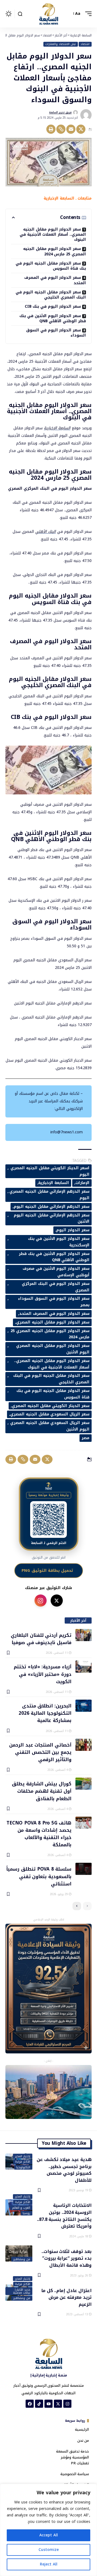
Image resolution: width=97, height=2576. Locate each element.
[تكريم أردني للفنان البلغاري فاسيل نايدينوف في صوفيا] (84, 1635)
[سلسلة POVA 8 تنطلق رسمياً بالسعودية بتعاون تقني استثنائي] (84, 1869)
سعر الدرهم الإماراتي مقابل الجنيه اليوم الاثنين (52, 1218)
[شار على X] (57, 1601)
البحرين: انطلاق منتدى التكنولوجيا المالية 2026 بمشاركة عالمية (45, 1713)
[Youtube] (48, 2404)
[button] (87, 14)
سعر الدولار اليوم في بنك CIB (53, 306)
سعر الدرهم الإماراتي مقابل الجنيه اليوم (52, 1207)
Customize (49, 2550)
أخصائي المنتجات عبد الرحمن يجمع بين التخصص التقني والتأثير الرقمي (40, 1752)
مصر (86, 1438)
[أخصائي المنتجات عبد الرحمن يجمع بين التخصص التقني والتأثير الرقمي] (84, 1745)
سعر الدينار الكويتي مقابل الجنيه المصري (51, 1406)
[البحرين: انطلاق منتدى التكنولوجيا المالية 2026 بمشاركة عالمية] (84, 1706)
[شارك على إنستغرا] (41, 1601)
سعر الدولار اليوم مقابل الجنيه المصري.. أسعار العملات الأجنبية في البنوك (53, 235)
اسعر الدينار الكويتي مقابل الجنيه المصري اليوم (50, 1171)
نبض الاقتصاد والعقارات (60, 44)
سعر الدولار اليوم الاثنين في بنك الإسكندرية (59, 1242)
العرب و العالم (21, 2208)
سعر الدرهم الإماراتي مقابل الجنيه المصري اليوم (49, 1195)
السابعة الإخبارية (57, 428)
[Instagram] (67, 2404)
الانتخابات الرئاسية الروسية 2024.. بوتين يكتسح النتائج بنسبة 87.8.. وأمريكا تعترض (64, 2215)
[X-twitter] (58, 2404)
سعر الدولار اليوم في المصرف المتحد (55, 280)
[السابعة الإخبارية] (48, 14)
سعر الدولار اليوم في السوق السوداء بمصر (54, 1302)
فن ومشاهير (22, 2259)
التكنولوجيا (23, 2167)
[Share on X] (81, 129)
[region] (48, 2530)
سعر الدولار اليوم (73, 1230)
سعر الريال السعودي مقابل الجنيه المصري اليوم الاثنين (50, 1426)
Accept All (49, 2535)
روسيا (26, 2213)
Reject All (49, 2564)
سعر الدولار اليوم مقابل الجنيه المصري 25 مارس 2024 (55, 251)
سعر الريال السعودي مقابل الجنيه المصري (50, 1414)
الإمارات (82, 1183)
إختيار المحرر (22, 2156)
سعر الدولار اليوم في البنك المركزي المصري (56, 1287)
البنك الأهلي (46, 532)
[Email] (71, 129)
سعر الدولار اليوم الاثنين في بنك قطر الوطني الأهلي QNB (53, 318)
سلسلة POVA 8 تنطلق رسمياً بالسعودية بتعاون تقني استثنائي (39, 1876)
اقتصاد (85, 44)
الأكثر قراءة (23, 2162)
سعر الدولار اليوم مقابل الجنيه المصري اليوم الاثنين (53, 1349)
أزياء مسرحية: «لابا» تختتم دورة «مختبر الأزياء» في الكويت (43, 1674)
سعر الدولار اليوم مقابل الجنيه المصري (53, 1322)
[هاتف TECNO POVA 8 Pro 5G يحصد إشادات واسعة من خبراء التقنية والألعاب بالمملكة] (84, 1823)
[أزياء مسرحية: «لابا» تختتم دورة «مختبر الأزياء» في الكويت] (84, 1667)
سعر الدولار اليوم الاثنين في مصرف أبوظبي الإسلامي (56, 1272)
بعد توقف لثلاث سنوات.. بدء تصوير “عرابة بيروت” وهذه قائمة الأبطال (67, 2258)
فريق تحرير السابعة (60, 112)
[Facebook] (30, 2404)
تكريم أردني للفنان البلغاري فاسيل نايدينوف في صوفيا (41, 1639)
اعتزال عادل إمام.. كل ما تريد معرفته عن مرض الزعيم (66, 2297)
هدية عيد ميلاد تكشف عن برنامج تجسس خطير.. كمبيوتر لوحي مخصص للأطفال (64, 2169)
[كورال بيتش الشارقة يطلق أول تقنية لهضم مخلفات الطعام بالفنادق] (84, 1784)
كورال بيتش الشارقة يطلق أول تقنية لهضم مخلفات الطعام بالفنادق (42, 1791)
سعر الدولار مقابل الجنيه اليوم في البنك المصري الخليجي (51, 295)
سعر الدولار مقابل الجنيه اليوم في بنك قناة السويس (51, 266)
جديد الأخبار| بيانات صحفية (22, 2291)
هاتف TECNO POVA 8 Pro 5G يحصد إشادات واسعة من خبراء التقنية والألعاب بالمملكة (39, 1834)
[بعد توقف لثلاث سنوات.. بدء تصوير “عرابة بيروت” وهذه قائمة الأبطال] (19, 2253)
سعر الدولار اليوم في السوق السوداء (56, 333)
